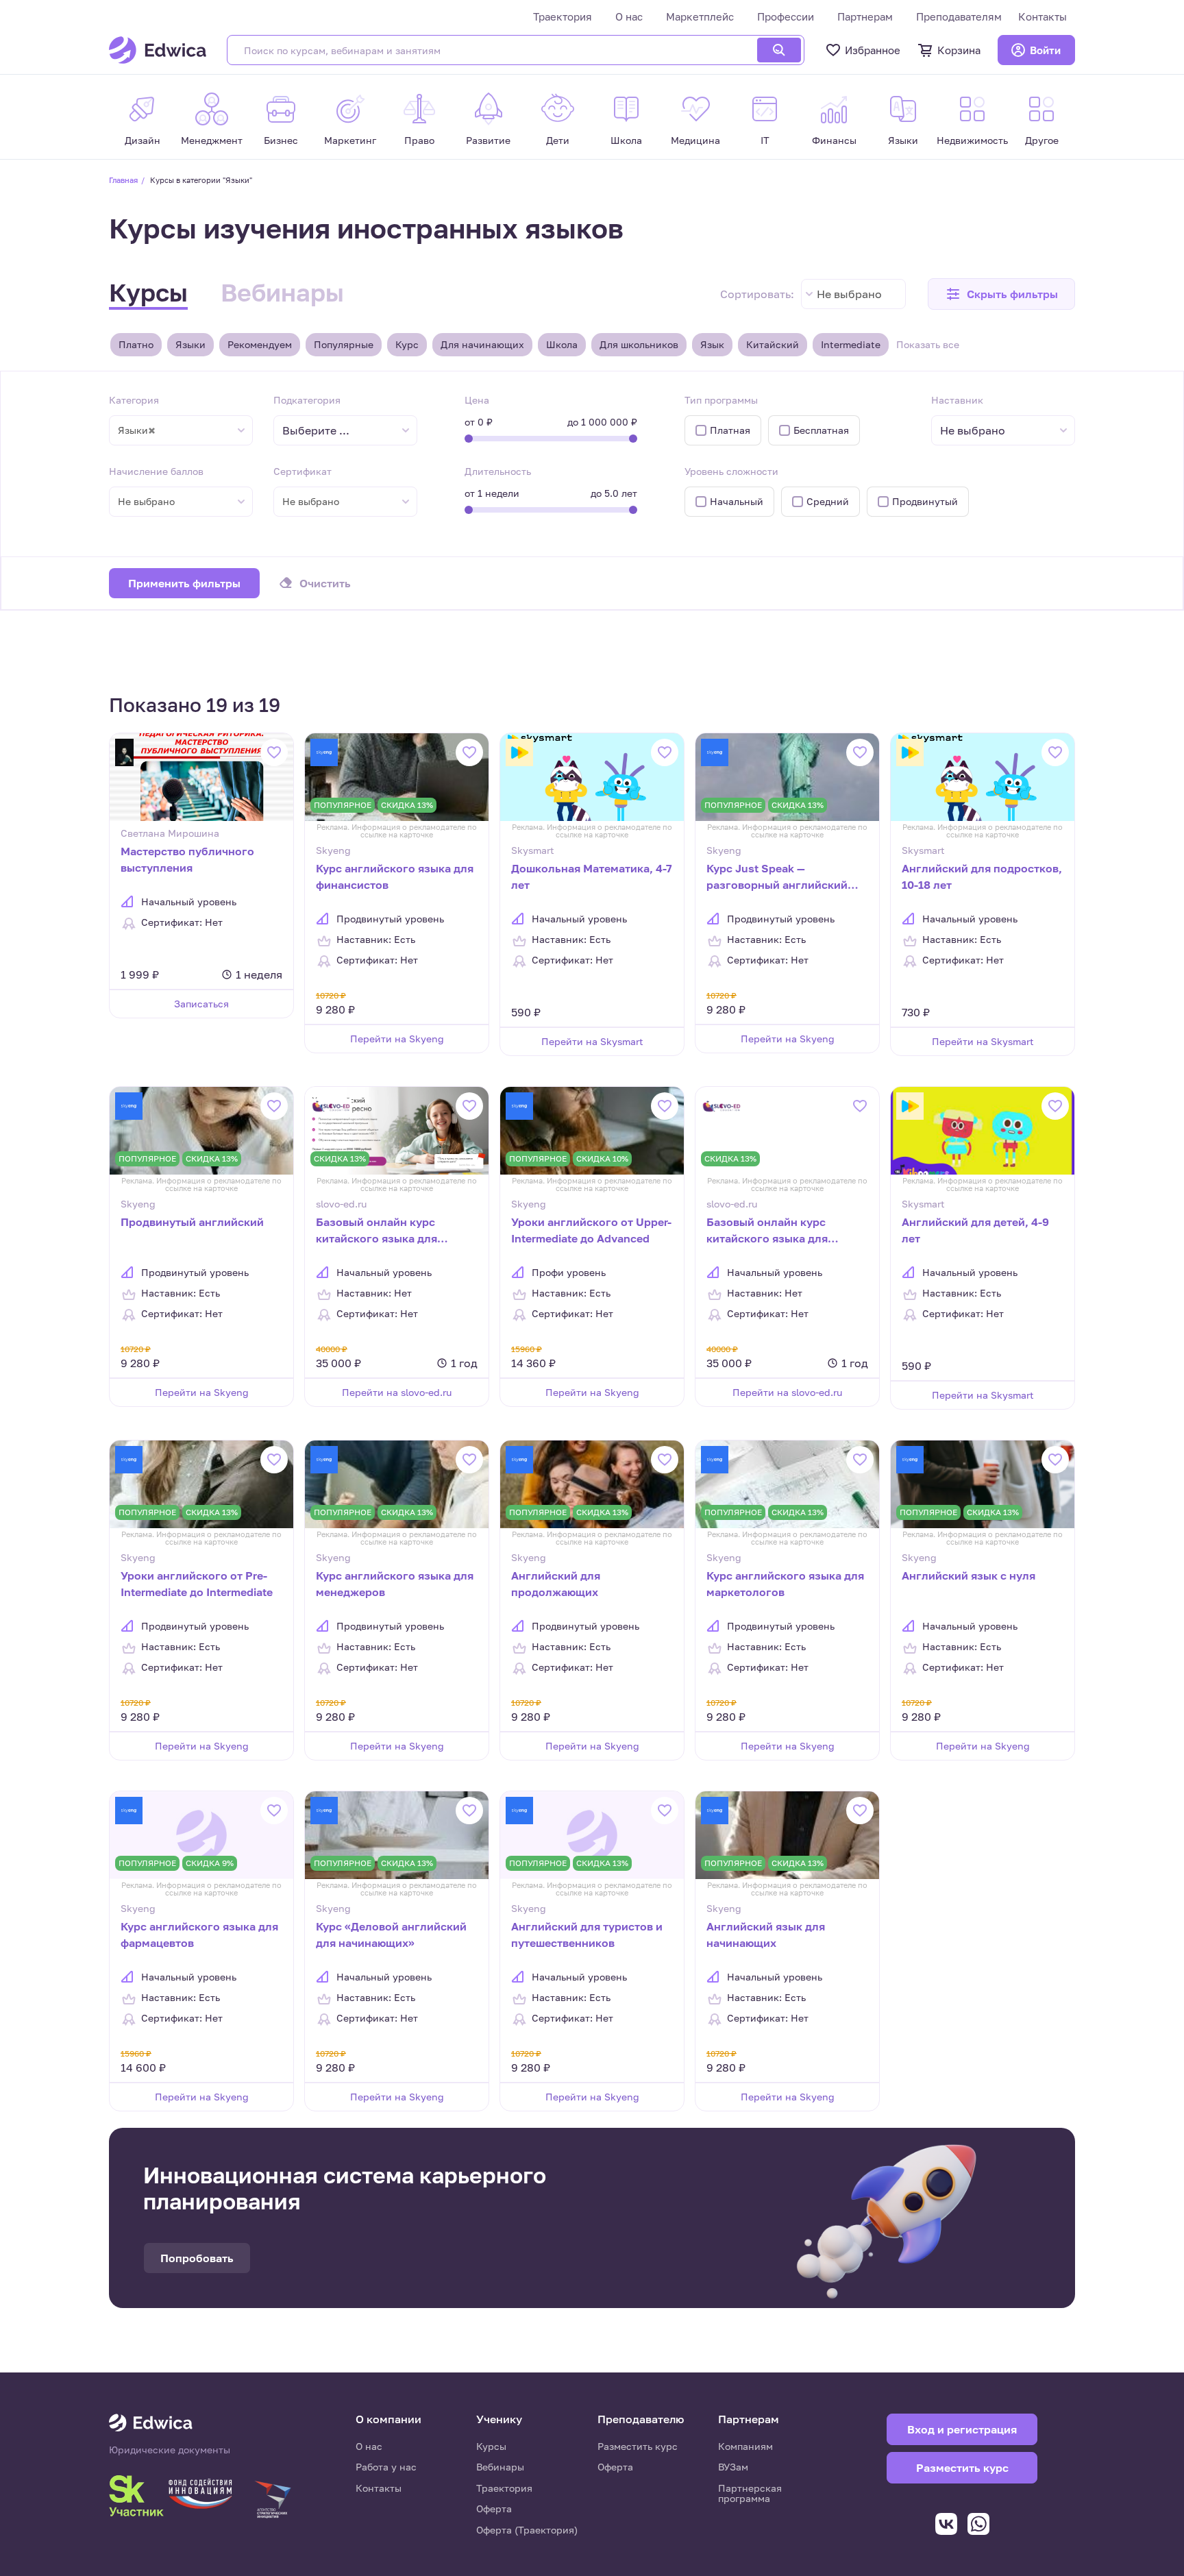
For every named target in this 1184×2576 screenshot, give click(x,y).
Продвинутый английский (192, 1222)
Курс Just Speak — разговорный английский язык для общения (777, 878)
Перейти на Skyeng (397, 1039)
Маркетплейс (700, 16)
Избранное (873, 50)
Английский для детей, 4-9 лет (975, 1230)
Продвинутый (925, 501)
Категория (134, 400)
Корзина (959, 50)
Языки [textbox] (137, 430)
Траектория (563, 16)
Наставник (957, 400)
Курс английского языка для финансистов (395, 876)
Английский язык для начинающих (766, 1935)
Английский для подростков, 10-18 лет (982, 876)
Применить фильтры (184, 583)
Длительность (498, 471)
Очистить (325, 583)
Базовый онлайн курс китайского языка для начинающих (767, 1231)
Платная (730, 430)
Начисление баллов (156, 471)
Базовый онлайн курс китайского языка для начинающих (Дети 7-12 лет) (393, 1231)
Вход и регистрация (962, 2429)
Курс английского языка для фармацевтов (199, 1935)
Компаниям (745, 2446)
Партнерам (865, 16)
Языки (190, 344)
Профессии (786, 16)
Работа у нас (386, 2467)
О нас (629, 16)
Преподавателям (959, 16)
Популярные (344, 344)
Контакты (1043, 16)
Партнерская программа (750, 2493)
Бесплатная (821, 430)
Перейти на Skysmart (592, 1041)
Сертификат (303, 471)
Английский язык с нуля (969, 1575)
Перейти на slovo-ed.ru (397, 1392)
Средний (828, 501)
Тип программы (721, 400)
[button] (1001, 294)
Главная (123, 180)
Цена (477, 400)
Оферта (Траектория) (527, 2530)
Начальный (737, 501)
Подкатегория (307, 400)
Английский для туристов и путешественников (587, 1935)
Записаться (201, 1004)
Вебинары (282, 292)
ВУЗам (733, 2467)
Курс (407, 344)
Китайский (773, 344)
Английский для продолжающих (556, 1584)
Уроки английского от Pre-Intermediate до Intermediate (197, 1584)
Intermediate (851, 344)
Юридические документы (170, 2450)
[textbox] (323, 431)
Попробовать (197, 2258)
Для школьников (639, 344)
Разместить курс (638, 2446)
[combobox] (853, 294)
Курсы (148, 292)
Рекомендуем (260, 344)
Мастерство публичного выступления (187, 859)
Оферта (494, 2508)
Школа (562, 344)
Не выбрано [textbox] (849, 294)
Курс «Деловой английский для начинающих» (391, 1935)
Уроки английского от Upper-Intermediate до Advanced (591, 1230)
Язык (712, 344)
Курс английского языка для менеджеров (395, 1584)
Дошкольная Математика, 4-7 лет (592, 876)
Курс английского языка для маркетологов (785, 1584)
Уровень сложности (731, 471)
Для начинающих (482, 344)
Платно (136, 344)
